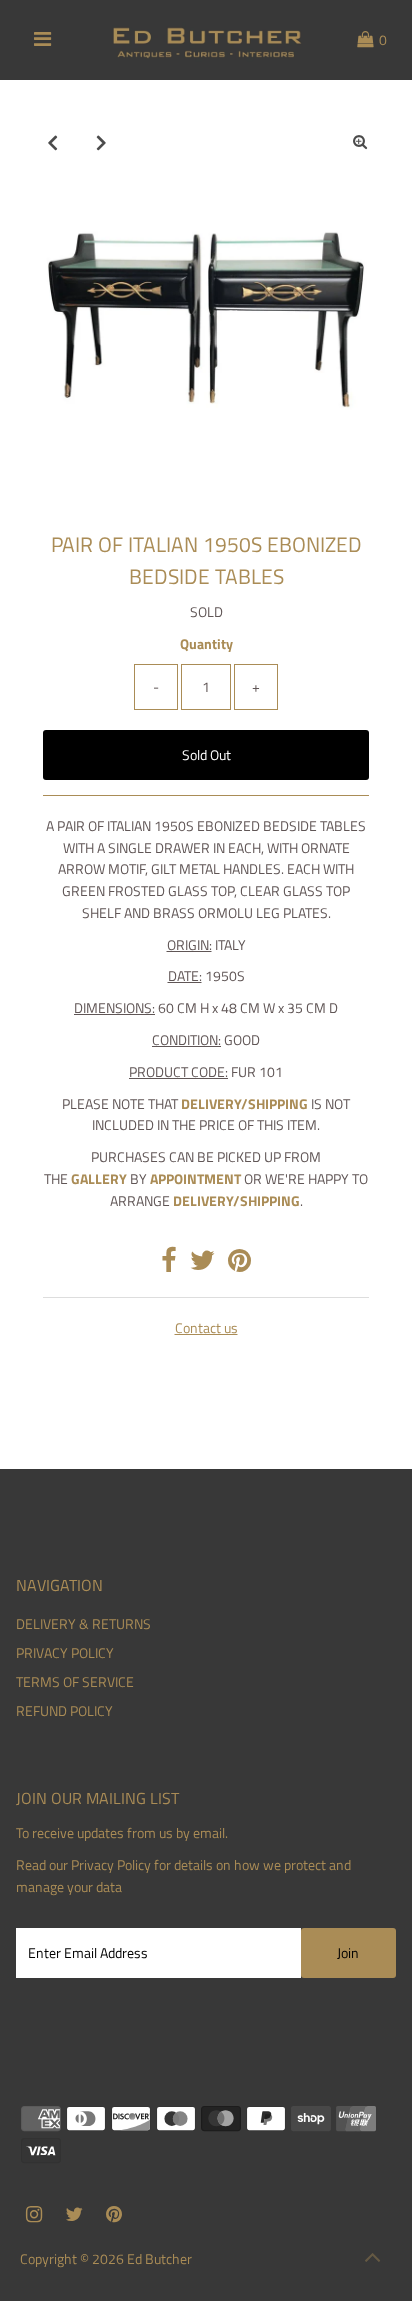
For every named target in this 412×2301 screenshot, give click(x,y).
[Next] (101, 142)
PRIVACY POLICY (65, 1653)
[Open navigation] (42, 40)
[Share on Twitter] (202, 1265)
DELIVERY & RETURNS (83, 1624)
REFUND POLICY (64, 1711)
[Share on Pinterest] (239, 1265)
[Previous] (52, 142)
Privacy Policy (111, 1865)
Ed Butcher (159, 2259)
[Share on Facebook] (169, 1265)
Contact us (206, 1329)
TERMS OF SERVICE (75, 1682)
